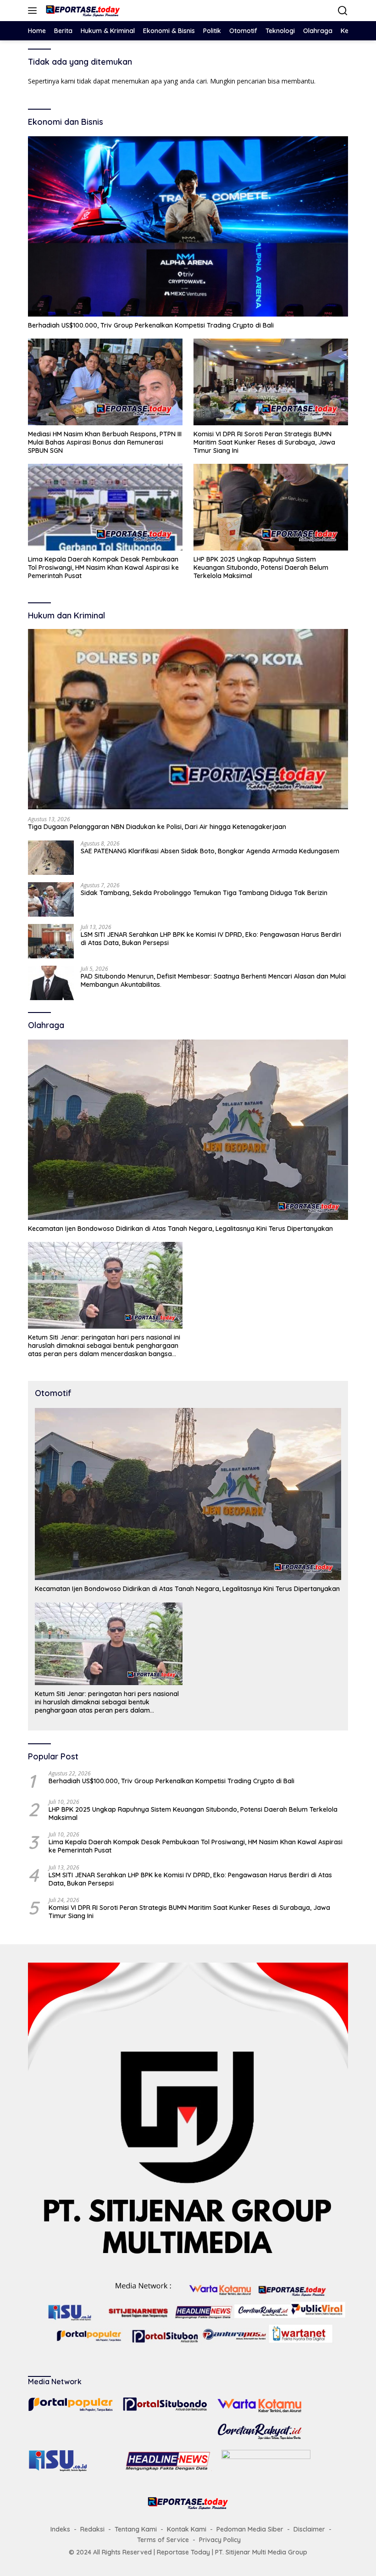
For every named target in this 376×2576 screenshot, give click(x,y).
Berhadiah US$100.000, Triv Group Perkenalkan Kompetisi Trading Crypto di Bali (151, 325)
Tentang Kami (136, 2529)
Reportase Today (183, 2552)
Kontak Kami (187, 2529)
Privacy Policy (220, 2540)
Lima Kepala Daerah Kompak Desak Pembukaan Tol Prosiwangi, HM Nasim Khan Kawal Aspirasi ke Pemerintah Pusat (103, 567)
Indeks (60, 2529)
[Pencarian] (343, 11)
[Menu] (34, 11)
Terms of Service (163, 2540)
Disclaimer (309, 2529)
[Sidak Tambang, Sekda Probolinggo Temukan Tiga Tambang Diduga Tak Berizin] (51, 899)
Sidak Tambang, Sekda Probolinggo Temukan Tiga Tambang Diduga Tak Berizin (204, 893)
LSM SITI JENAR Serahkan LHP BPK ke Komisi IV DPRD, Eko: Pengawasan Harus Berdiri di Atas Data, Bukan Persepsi (211, 939)
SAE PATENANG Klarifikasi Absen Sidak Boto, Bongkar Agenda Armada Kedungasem (210, 851)
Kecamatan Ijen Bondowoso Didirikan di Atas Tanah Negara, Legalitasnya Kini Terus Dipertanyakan (180, 1229)
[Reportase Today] (82, 11)
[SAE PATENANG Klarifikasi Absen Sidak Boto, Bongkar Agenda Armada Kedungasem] (51, 858)
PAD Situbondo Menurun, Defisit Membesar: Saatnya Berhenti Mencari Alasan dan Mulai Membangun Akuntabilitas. (213, 980)
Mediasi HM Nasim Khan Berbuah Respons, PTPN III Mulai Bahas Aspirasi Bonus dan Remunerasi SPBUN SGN (105, 442)
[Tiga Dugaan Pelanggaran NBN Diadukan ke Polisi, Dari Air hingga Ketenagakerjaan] (188, 719)
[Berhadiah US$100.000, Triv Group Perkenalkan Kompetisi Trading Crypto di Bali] (188, 226)
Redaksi (92, 2529)
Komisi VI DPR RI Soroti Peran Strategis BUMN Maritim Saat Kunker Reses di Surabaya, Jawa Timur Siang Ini (264, 442)
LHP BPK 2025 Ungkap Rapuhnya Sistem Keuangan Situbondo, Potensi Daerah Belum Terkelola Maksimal (261, 567)
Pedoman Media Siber (250, 2529)
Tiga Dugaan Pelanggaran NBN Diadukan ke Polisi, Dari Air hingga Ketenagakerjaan (157, 827)
